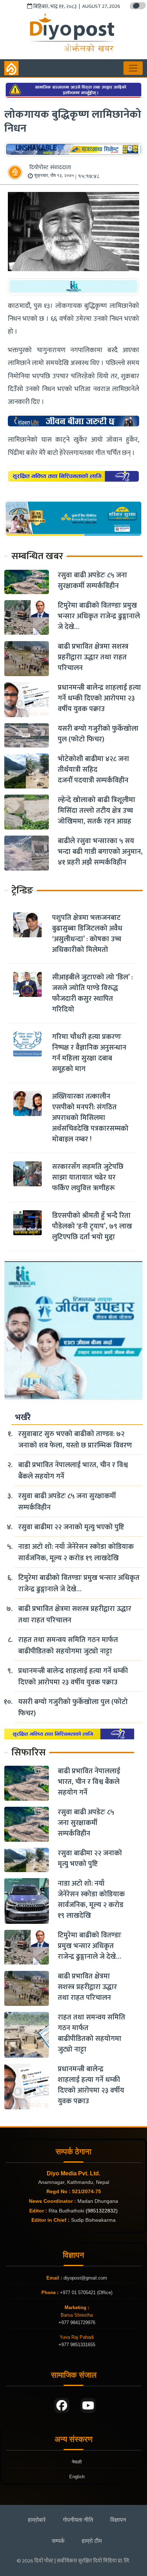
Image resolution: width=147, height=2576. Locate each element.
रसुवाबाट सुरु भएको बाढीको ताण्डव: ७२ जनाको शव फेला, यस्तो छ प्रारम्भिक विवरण (75, 1440)
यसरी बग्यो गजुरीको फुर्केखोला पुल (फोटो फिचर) (98, 734)
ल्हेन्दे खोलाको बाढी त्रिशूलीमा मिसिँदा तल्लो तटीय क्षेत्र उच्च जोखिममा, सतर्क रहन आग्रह (97, 811)
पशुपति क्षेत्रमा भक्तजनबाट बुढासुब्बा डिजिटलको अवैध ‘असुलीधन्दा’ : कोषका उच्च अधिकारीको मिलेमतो (87, 934)
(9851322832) (102, 2211)
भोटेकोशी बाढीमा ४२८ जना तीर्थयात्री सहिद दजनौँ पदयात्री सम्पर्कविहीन (93, 770)
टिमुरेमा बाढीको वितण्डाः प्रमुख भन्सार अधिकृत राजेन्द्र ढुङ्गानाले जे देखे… (99, 616)
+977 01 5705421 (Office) (85, 2293)
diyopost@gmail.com (85, 2278)
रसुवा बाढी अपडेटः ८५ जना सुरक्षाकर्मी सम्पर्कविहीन (92, 580)
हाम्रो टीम (92, 2541)
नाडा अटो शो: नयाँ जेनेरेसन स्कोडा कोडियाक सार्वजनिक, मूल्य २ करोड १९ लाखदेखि (76, 1552)
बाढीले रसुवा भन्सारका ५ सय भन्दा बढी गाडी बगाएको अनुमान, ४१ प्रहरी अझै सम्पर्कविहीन (100, 852)
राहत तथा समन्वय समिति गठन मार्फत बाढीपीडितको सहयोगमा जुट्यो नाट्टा (68, 1646)
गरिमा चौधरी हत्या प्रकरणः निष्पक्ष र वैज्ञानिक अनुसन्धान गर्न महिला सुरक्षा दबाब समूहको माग (89, 1053)
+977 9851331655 (77, 2345)
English (77, 2477)
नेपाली (77, 2462)
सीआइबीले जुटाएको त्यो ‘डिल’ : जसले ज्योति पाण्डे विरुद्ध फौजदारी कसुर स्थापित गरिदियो (92, 993)
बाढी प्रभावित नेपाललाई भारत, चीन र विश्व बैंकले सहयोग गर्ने (73, 1471)
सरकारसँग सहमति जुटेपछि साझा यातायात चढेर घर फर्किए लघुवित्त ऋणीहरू (88, 1177)
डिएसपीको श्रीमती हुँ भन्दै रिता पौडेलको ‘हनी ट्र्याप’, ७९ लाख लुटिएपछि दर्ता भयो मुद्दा (92, 1226)
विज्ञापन (118, 2520)
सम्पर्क (58, 2541)
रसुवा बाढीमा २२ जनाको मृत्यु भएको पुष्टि (71, 1527)
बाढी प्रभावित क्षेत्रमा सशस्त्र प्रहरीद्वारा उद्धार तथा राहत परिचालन (93, 657)
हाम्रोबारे (37, 2520)
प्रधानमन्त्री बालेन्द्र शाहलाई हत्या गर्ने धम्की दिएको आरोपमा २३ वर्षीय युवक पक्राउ (99, 698)
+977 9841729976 (77, 2323)
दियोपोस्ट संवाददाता (50, 168)
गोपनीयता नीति (78, 2520)
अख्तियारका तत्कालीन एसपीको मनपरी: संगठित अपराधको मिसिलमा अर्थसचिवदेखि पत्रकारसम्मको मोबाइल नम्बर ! (90, 1118)
